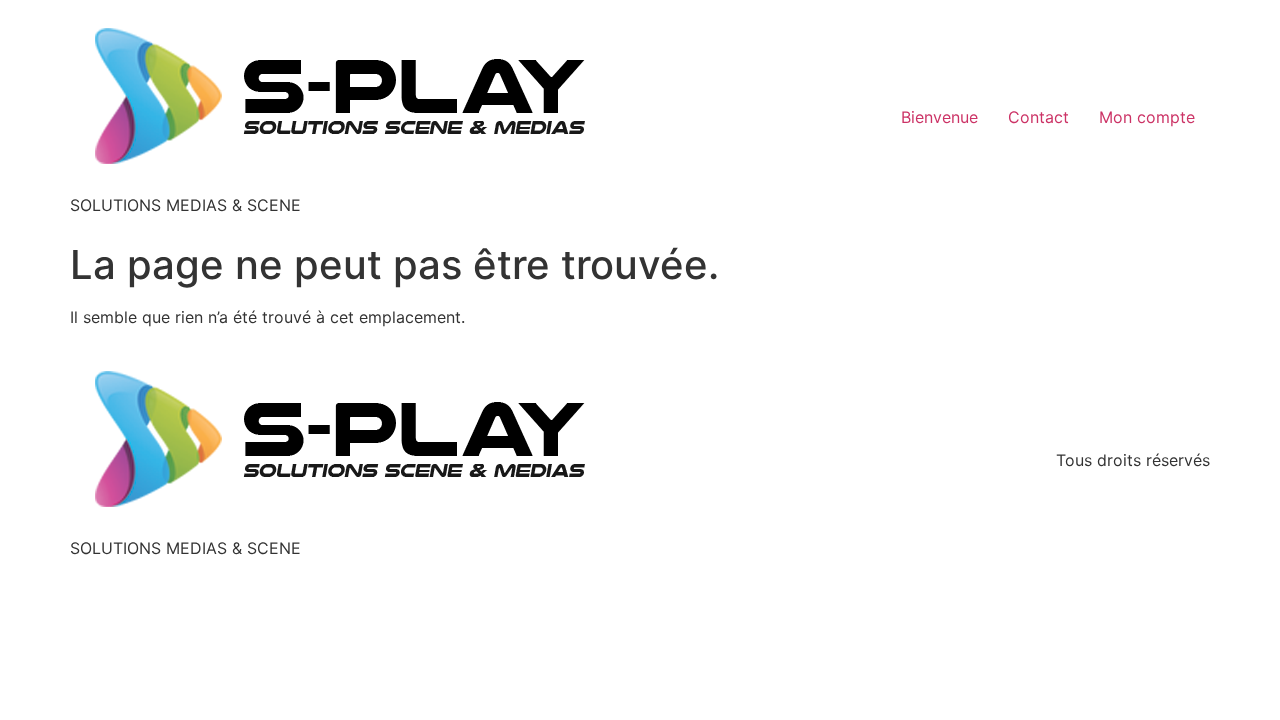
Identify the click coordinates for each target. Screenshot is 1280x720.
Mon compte (1147, 117)
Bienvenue (939, 117)
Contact (1038, 117)
